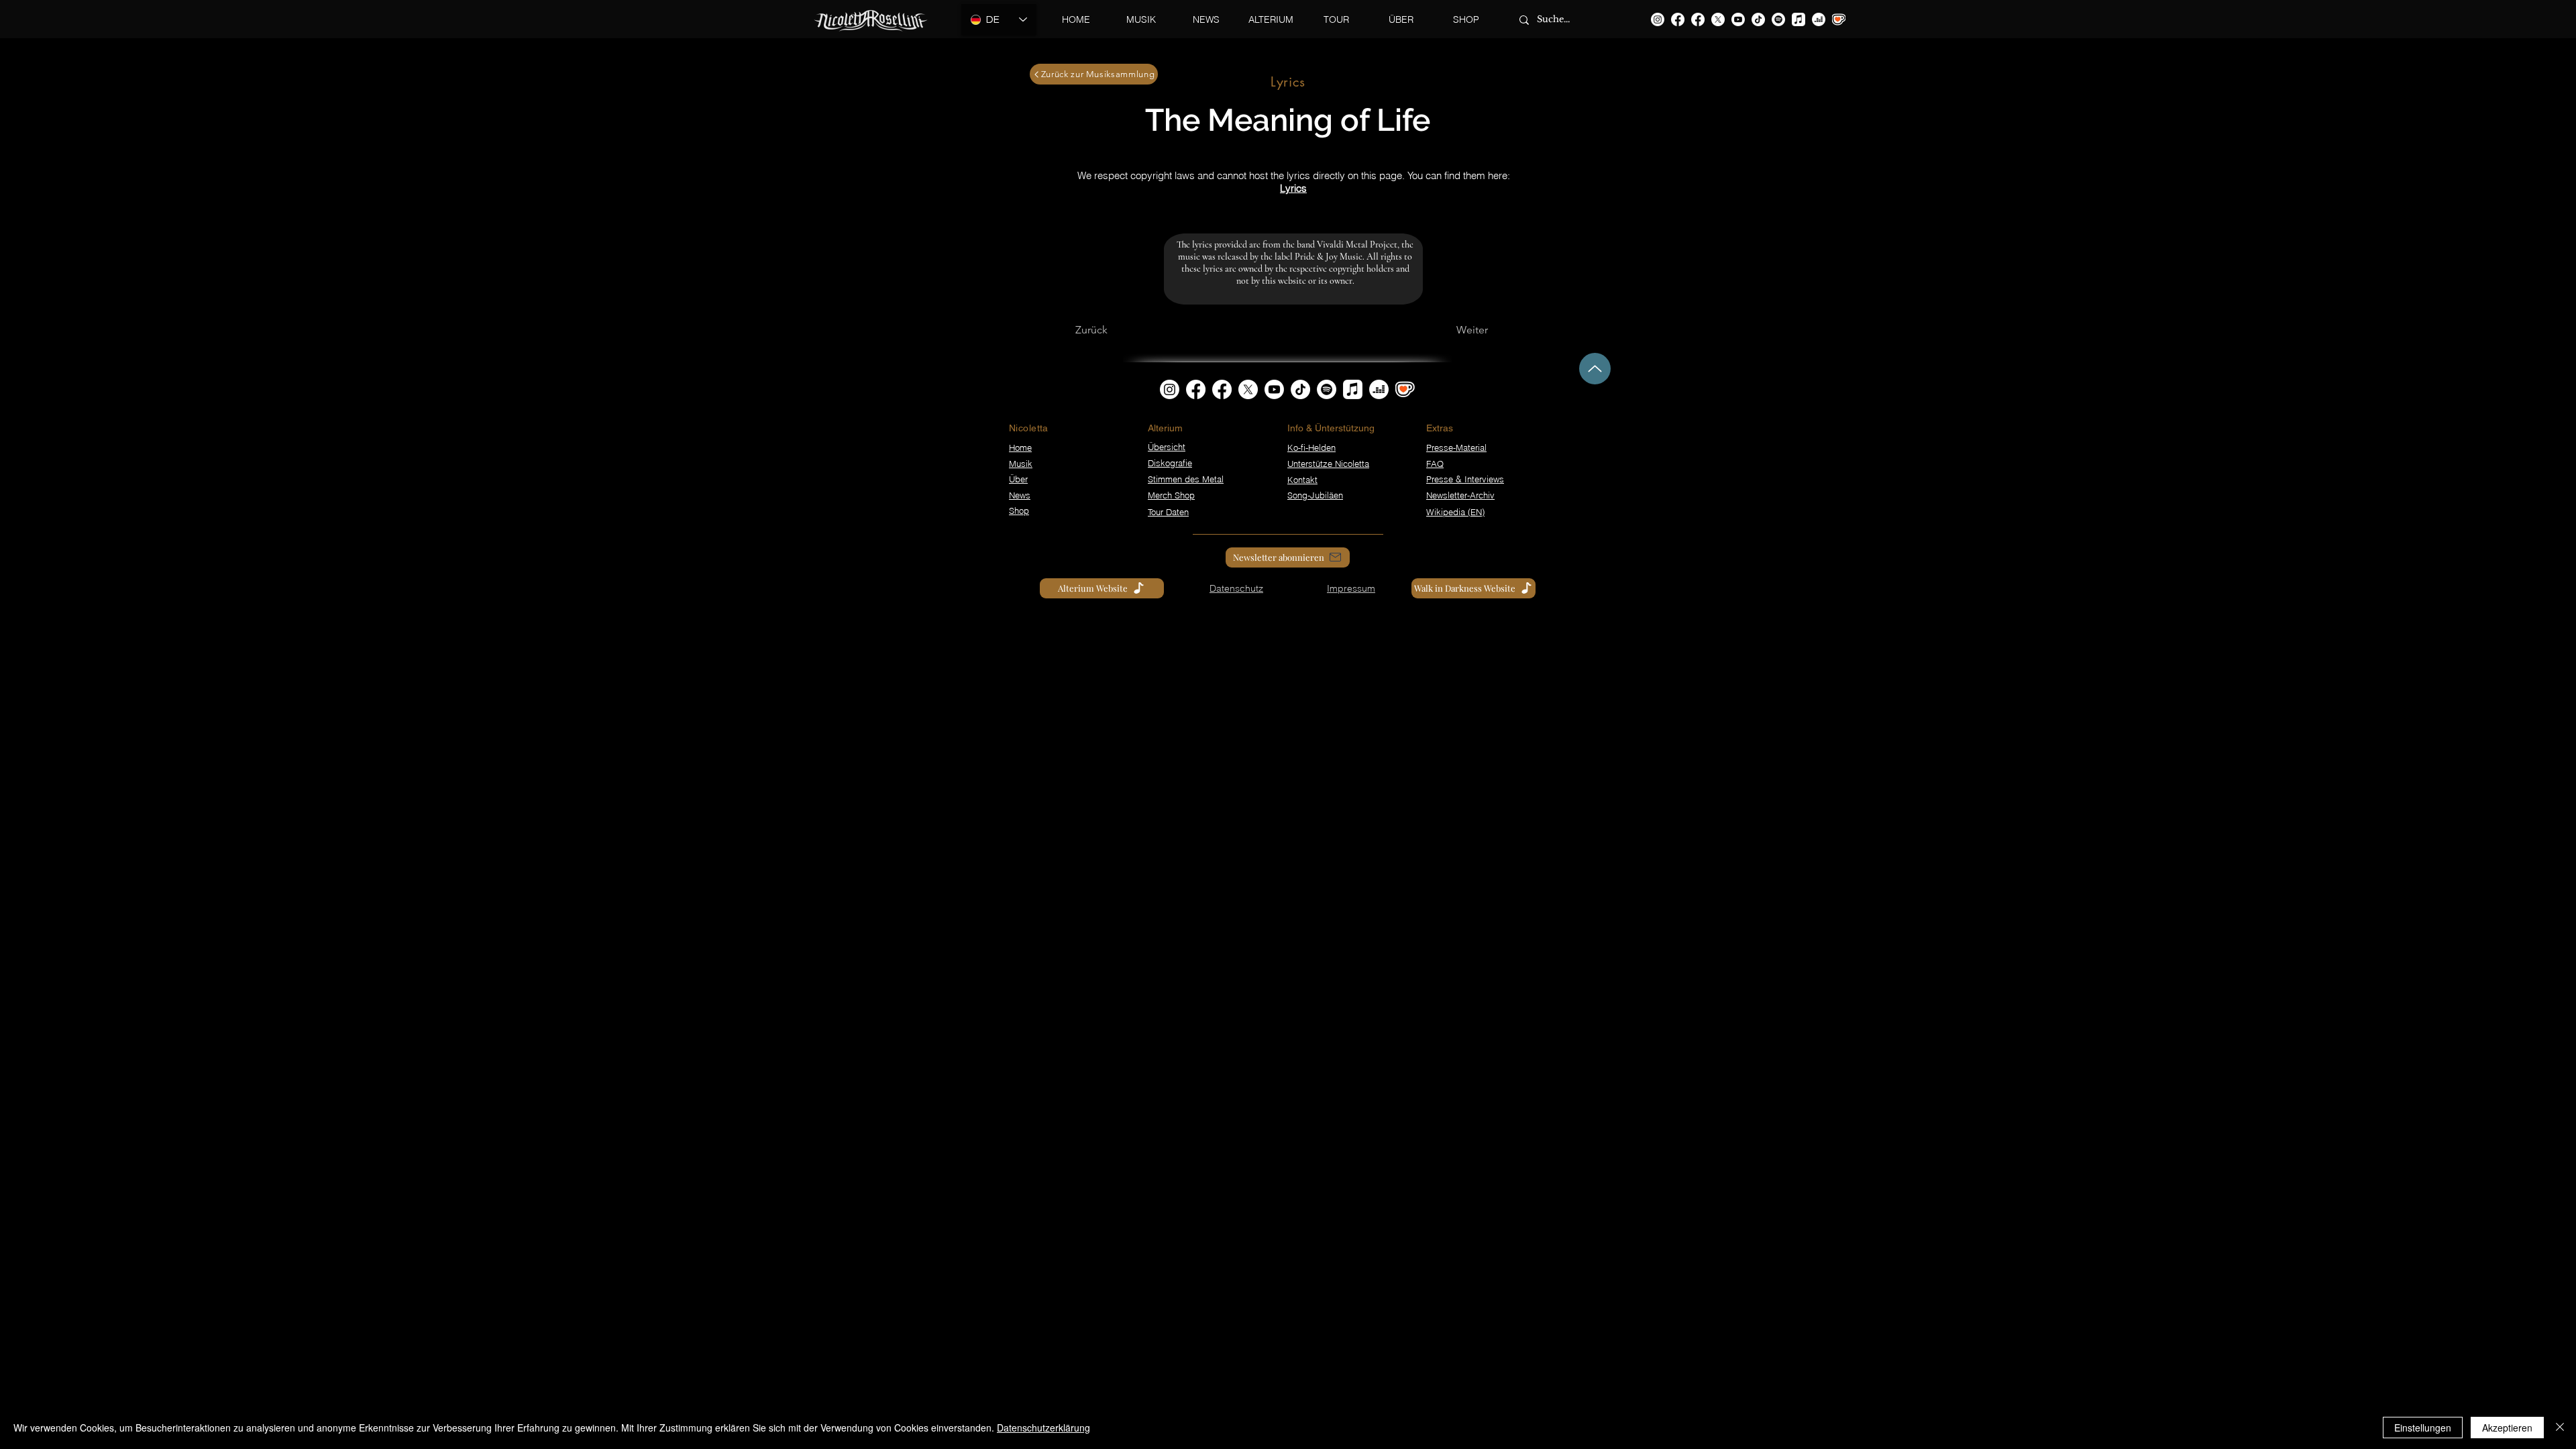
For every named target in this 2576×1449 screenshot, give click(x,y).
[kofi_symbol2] (1839, 19)
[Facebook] (1678, 19)
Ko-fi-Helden (1311, 447)
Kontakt (1302, 480)
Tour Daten (1168, 512)
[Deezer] (1819, 19)
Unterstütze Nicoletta (1328, 464)
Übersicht (1167, 447)
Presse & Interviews (1465, 479)
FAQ (1435, 464)
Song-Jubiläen (1315, 495)
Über (1018, 479)
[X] (1718, 19)
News (1020, 495)
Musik (1021, 464)
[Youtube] (1738, 19)
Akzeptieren (2507, 1428)
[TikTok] (1758, 19)
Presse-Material (1456, 447)
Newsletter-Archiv (1460, 495)
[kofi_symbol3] (1405, 389)
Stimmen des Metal (1186, 479)
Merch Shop (1171, 495)
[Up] (1595, 369)
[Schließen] (2560, 1428)
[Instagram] (1658, 19)
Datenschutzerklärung (1043, 1428)
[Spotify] (1778, 19)
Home (1020, 447)
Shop (1019, 511)
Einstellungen (2423, 1428)
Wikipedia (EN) (1455, 512)
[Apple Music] (1799, 19)
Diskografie (1170, 463)
